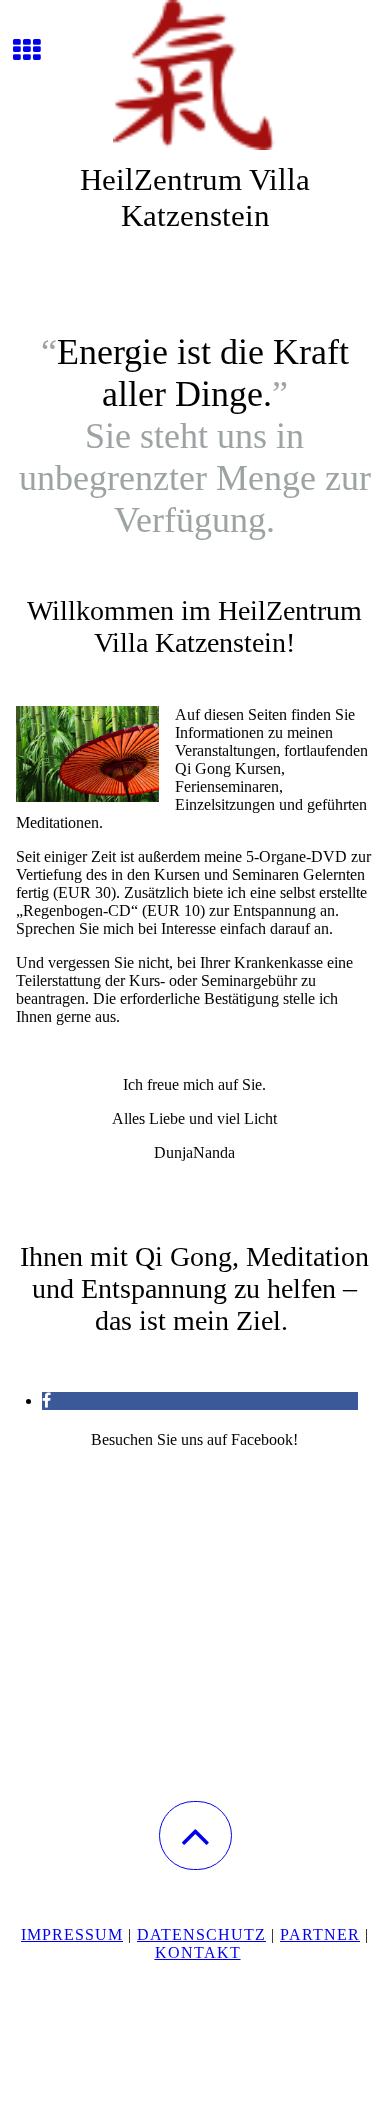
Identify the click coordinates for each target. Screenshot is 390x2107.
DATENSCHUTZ (201, 1934)
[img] (195, 75)
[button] (195, 1835)
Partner (320, 1934)
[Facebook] (46, 1400)
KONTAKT (198, 1952)
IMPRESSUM (72, 1934)
